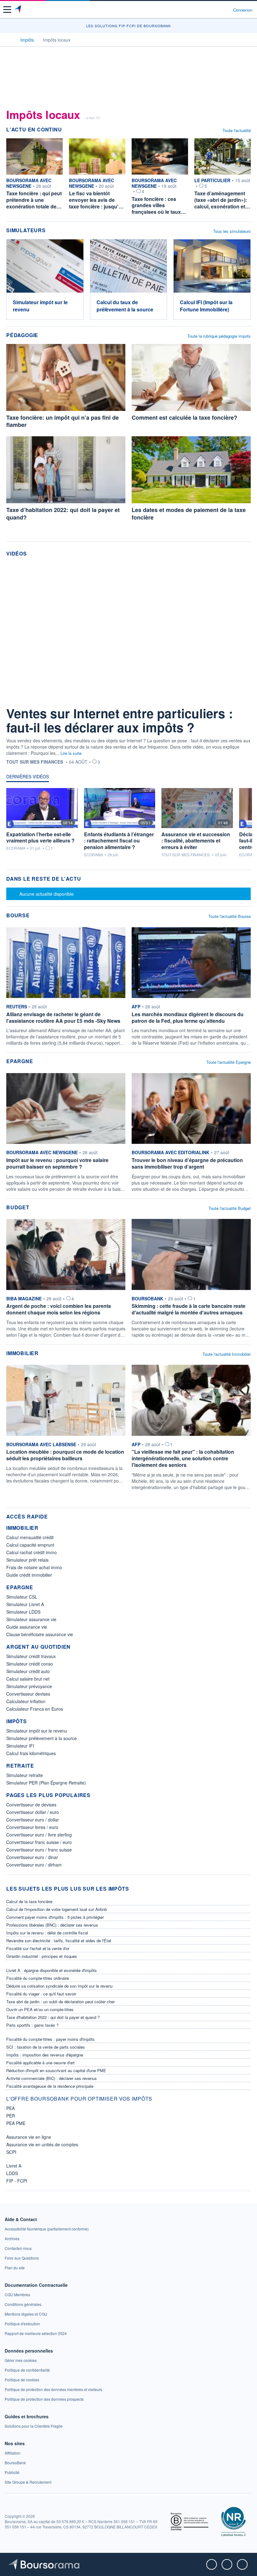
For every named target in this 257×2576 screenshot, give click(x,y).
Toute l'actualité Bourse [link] (230, 916)
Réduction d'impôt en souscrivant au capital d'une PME (56, 2070)
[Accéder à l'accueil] (9, 39)
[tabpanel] (128, 825)
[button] (7, 10)
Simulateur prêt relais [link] (27, 1560)
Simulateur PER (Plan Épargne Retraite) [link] (46, 1783)
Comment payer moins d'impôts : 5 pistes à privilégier (55, 1917)
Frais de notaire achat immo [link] (34, 1567)
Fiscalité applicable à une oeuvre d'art (40, 2063)
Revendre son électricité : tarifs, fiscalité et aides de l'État (59, 1941)
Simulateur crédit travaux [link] (31, 1656)
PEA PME (16, 2123)
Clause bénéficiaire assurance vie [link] (40, 1634)
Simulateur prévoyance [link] (29, 1686)
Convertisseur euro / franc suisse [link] (39, 1850)
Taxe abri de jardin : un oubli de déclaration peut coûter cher (60, 2002)
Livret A (14, 2166)
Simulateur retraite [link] (25, 1775)
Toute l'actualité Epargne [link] (228, 1062)
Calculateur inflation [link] (26, 1701)
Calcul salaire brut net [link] (28, 1679)
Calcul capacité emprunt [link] (30, 1545)
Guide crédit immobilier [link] (29, 1575)
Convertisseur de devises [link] (31, 1805)
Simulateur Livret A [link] (25, 1604)
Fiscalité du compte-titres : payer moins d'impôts (50, 2039)
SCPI (11, 2152)
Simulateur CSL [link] (22, 1597)
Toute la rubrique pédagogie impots (219, 336)
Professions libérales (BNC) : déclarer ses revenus (52, 1925)
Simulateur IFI (20, 1746)
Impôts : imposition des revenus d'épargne (45, 2055)
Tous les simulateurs (232, 231)
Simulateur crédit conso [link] (30, 1664)
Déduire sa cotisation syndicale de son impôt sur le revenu (59, 1986)
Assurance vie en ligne (29, 2137)
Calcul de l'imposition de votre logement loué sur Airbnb (57, 1909)
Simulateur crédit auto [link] (28, 1671)
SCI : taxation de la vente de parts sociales (46, 2047)
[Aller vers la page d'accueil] (18, 10)
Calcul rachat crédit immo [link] (31, 1552)
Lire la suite (71, 753)
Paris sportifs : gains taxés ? (32, 2025)
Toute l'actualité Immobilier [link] (227, 1354)
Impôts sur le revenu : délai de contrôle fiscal (47, 1933)
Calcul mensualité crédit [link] (30, 1537)
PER (11, 2116)
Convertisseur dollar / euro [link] (33, 1812)
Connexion (243, 10)
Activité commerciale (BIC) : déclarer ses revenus (52, 2078)
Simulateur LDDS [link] (23, 1612)
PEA (10, 2108)
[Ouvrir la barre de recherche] (217, 10)
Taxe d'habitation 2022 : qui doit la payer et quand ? (53, 2017)
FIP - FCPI (17, 2181)
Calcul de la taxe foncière (29, 1901)
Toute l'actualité (237, 130)
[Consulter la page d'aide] (226, 10)
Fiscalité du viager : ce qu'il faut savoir (41, 1994)
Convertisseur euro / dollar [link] (33, 1820)
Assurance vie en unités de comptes (42, 2144)
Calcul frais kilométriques (31, 1753)
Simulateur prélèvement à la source (42, 1738)
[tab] (28, 778)
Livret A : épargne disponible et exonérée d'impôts (52, 1970)
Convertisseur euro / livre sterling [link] (39, 1835)
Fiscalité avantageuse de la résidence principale (50, 2086)
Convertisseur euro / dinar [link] (32, 1857)
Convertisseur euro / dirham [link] (34, 1865)
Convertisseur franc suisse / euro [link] (39, 1842)
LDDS (12, 2173)
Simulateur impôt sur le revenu (37, 1731)
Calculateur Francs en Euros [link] (35, 1709)
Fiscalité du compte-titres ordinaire (38, 1978)
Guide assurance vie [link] (27, 1627)
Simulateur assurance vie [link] (31, 1619)
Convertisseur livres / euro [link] (32, 1827)
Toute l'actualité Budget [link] (230, 1208)
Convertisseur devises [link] (28, 1694)
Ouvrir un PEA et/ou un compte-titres (40, 2009)
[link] (66, 985)
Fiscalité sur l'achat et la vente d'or (38, 1948)
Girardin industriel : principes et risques (42, 1956)
